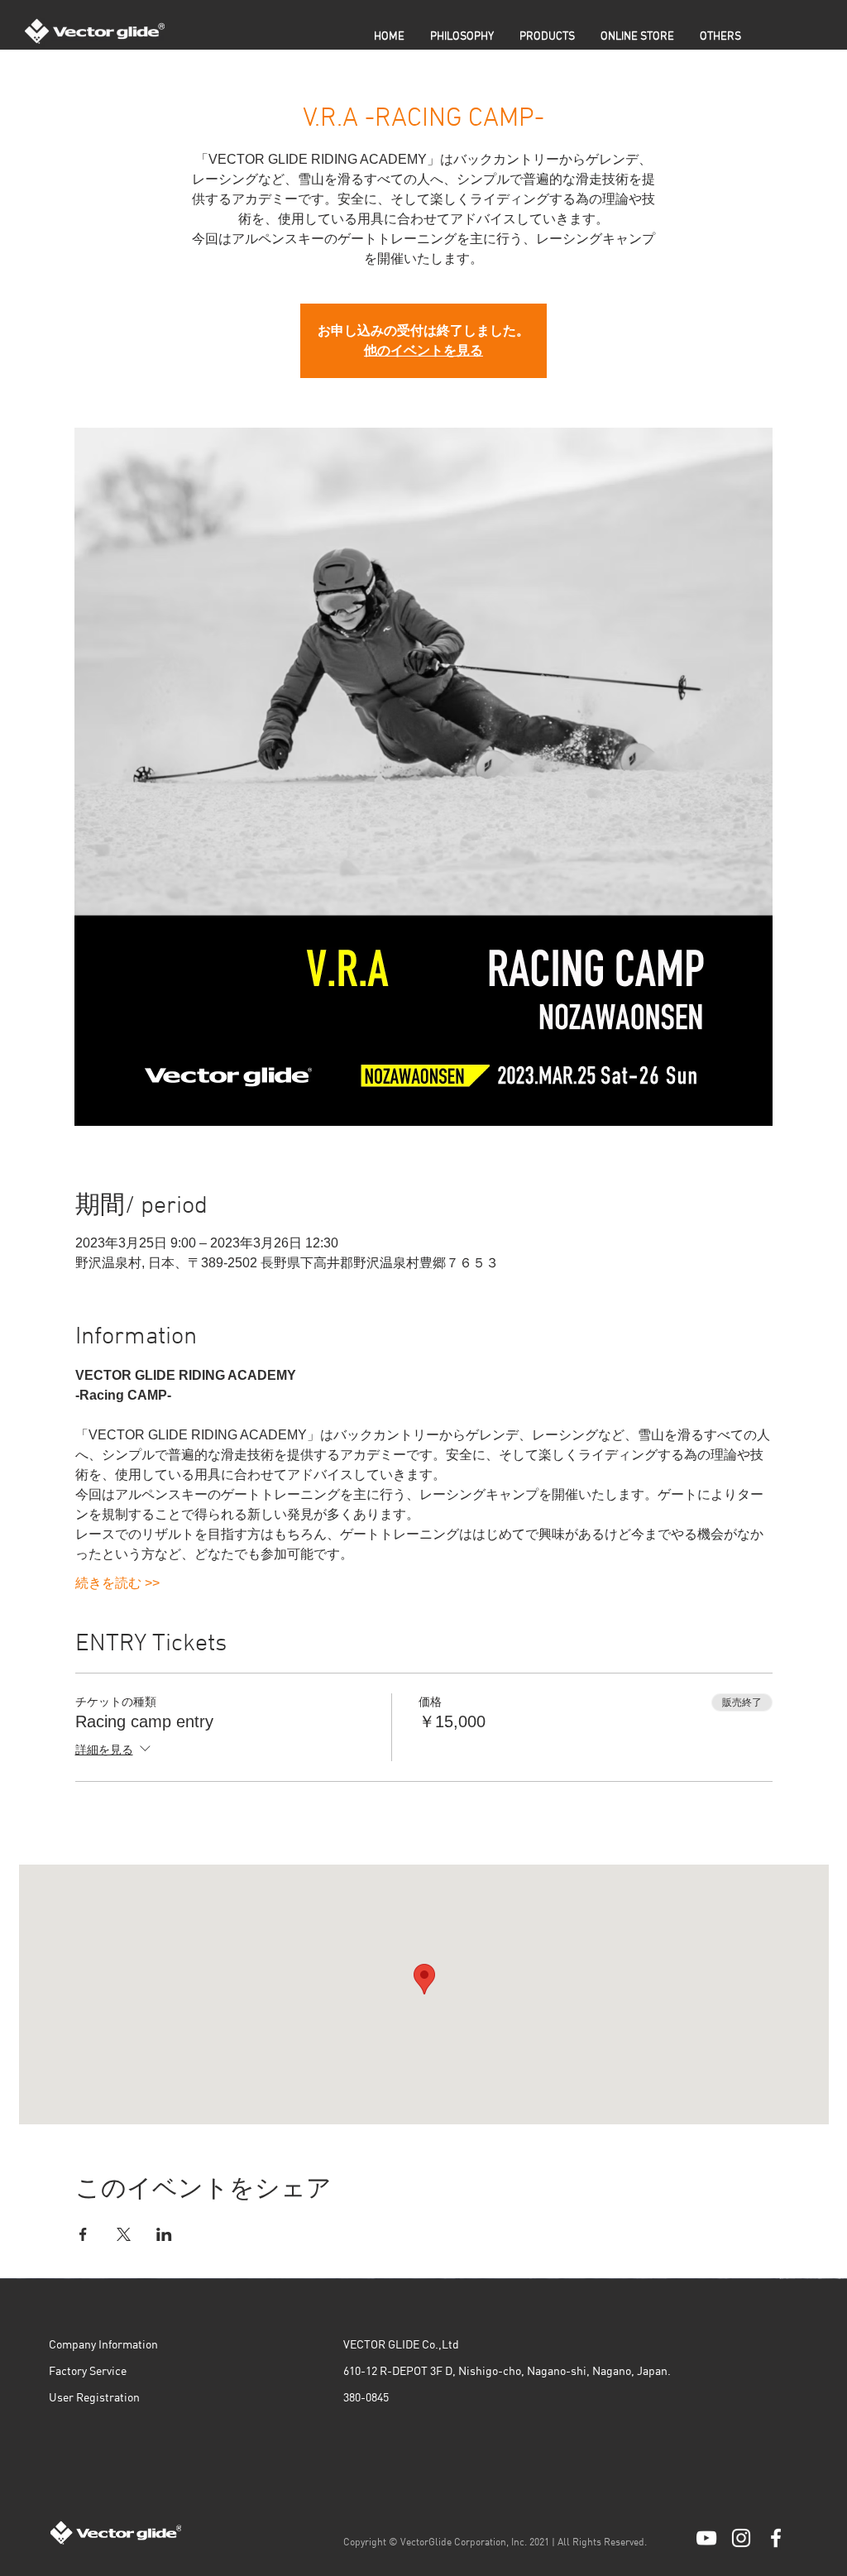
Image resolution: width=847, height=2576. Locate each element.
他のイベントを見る (423, 350)
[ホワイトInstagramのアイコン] (741, 2538)
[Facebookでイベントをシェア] (83, 2234)
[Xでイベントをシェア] (124, 2234)
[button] (547, 37)
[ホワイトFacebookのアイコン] (776, 2538)
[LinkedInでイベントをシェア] (164, 2234)
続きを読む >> (117, 1583)
